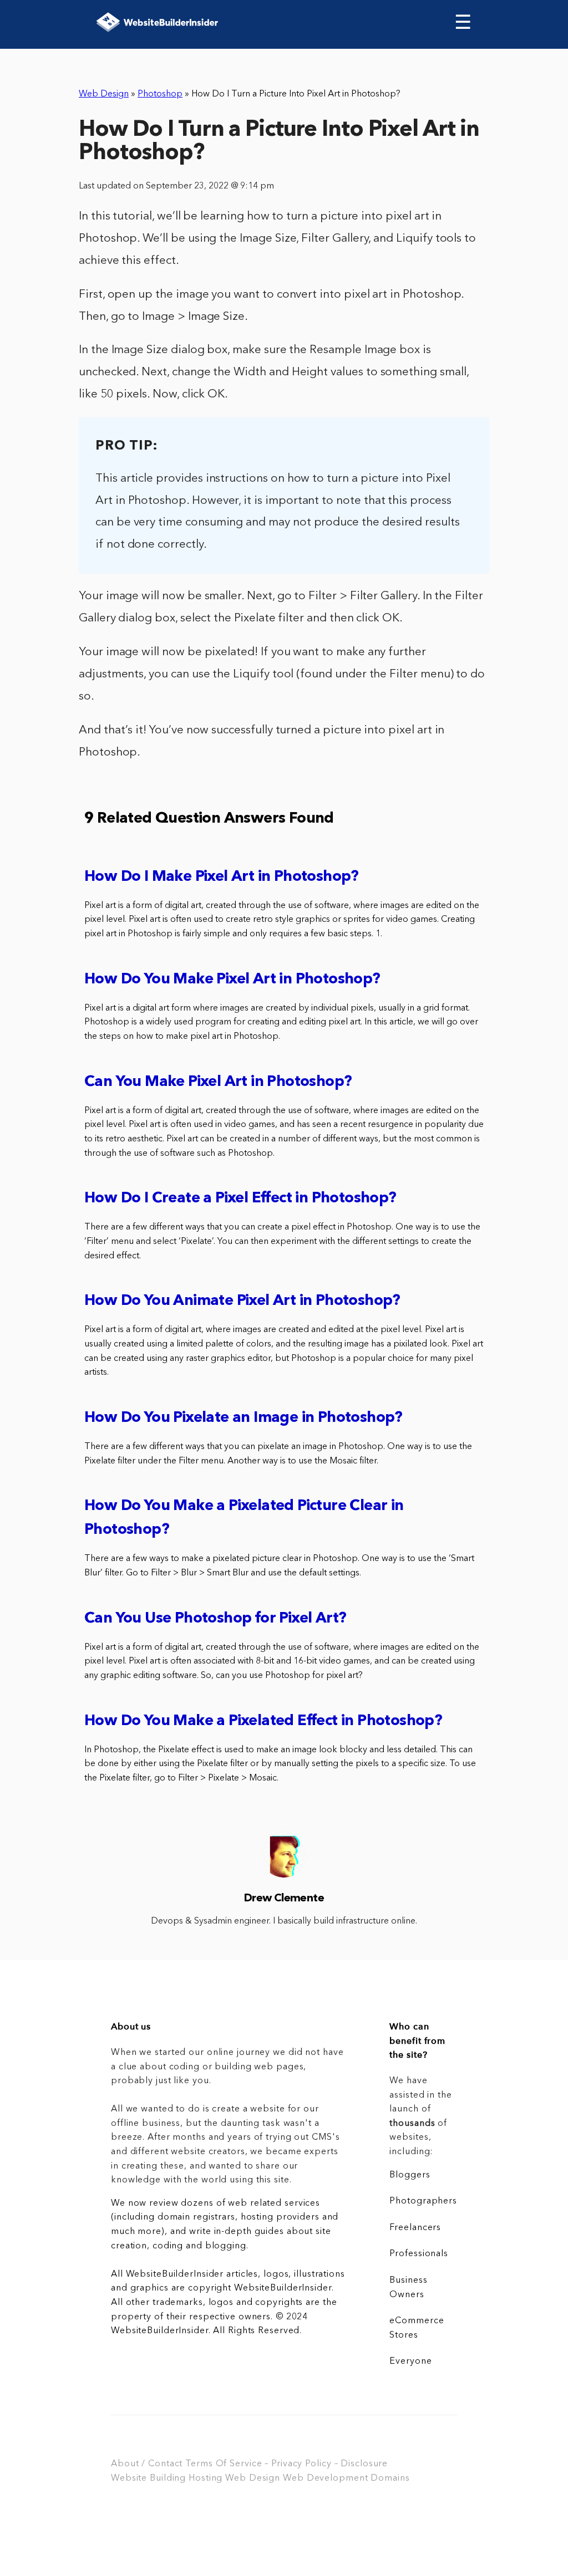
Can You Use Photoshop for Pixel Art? (215, 1619)
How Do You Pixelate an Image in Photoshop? (244, 1418)
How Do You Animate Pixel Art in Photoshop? (242, 1301)
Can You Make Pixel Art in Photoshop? (218, 1082)
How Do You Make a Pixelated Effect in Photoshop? (263, 1721)
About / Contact (147, 2464)
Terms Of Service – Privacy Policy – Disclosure (286, 2464)
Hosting (206, 2478)
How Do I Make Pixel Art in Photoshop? (222, 877)
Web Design (104, 94)
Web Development (325, 2478)
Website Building (148, 2478)
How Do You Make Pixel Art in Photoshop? (232, 980)
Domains (390, 2478)
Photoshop (160, 94)
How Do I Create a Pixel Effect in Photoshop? (240, 1199)
